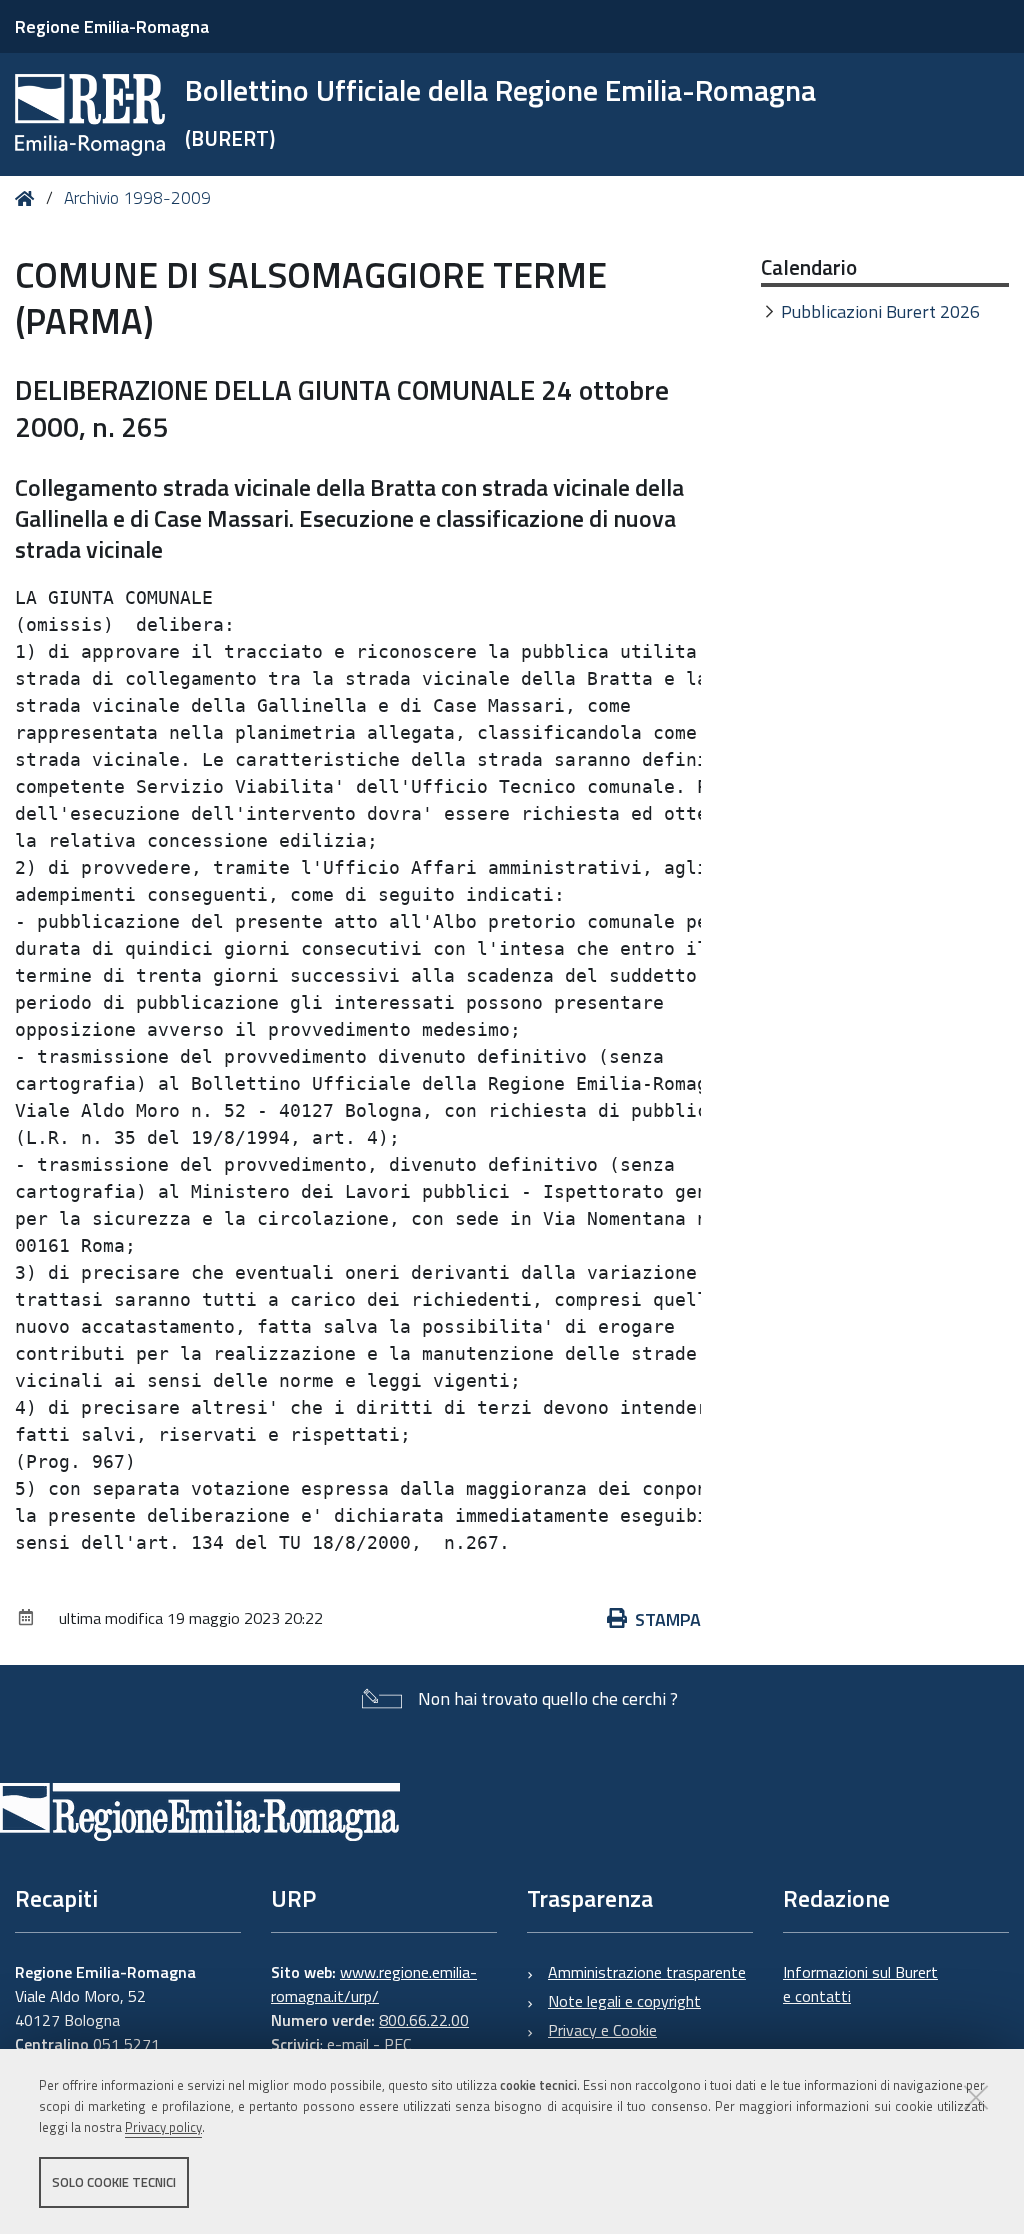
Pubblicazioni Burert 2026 (880, 311)
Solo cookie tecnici (114, 2182)
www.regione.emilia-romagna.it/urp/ (374, 1984)
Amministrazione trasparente (647, 1972)
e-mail (348, 2044)
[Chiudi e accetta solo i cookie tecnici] (976, 2097)
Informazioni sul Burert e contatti (860, 1984)
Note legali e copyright (624, 2001)
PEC (397, 2044)
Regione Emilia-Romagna (112, 26)
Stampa (668, 1619)
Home (28, 198)
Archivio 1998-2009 (137, 198)
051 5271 (126, 2044)
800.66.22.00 (424, 2020)
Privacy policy (163, 2127)
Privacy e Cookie (602, 2030)
